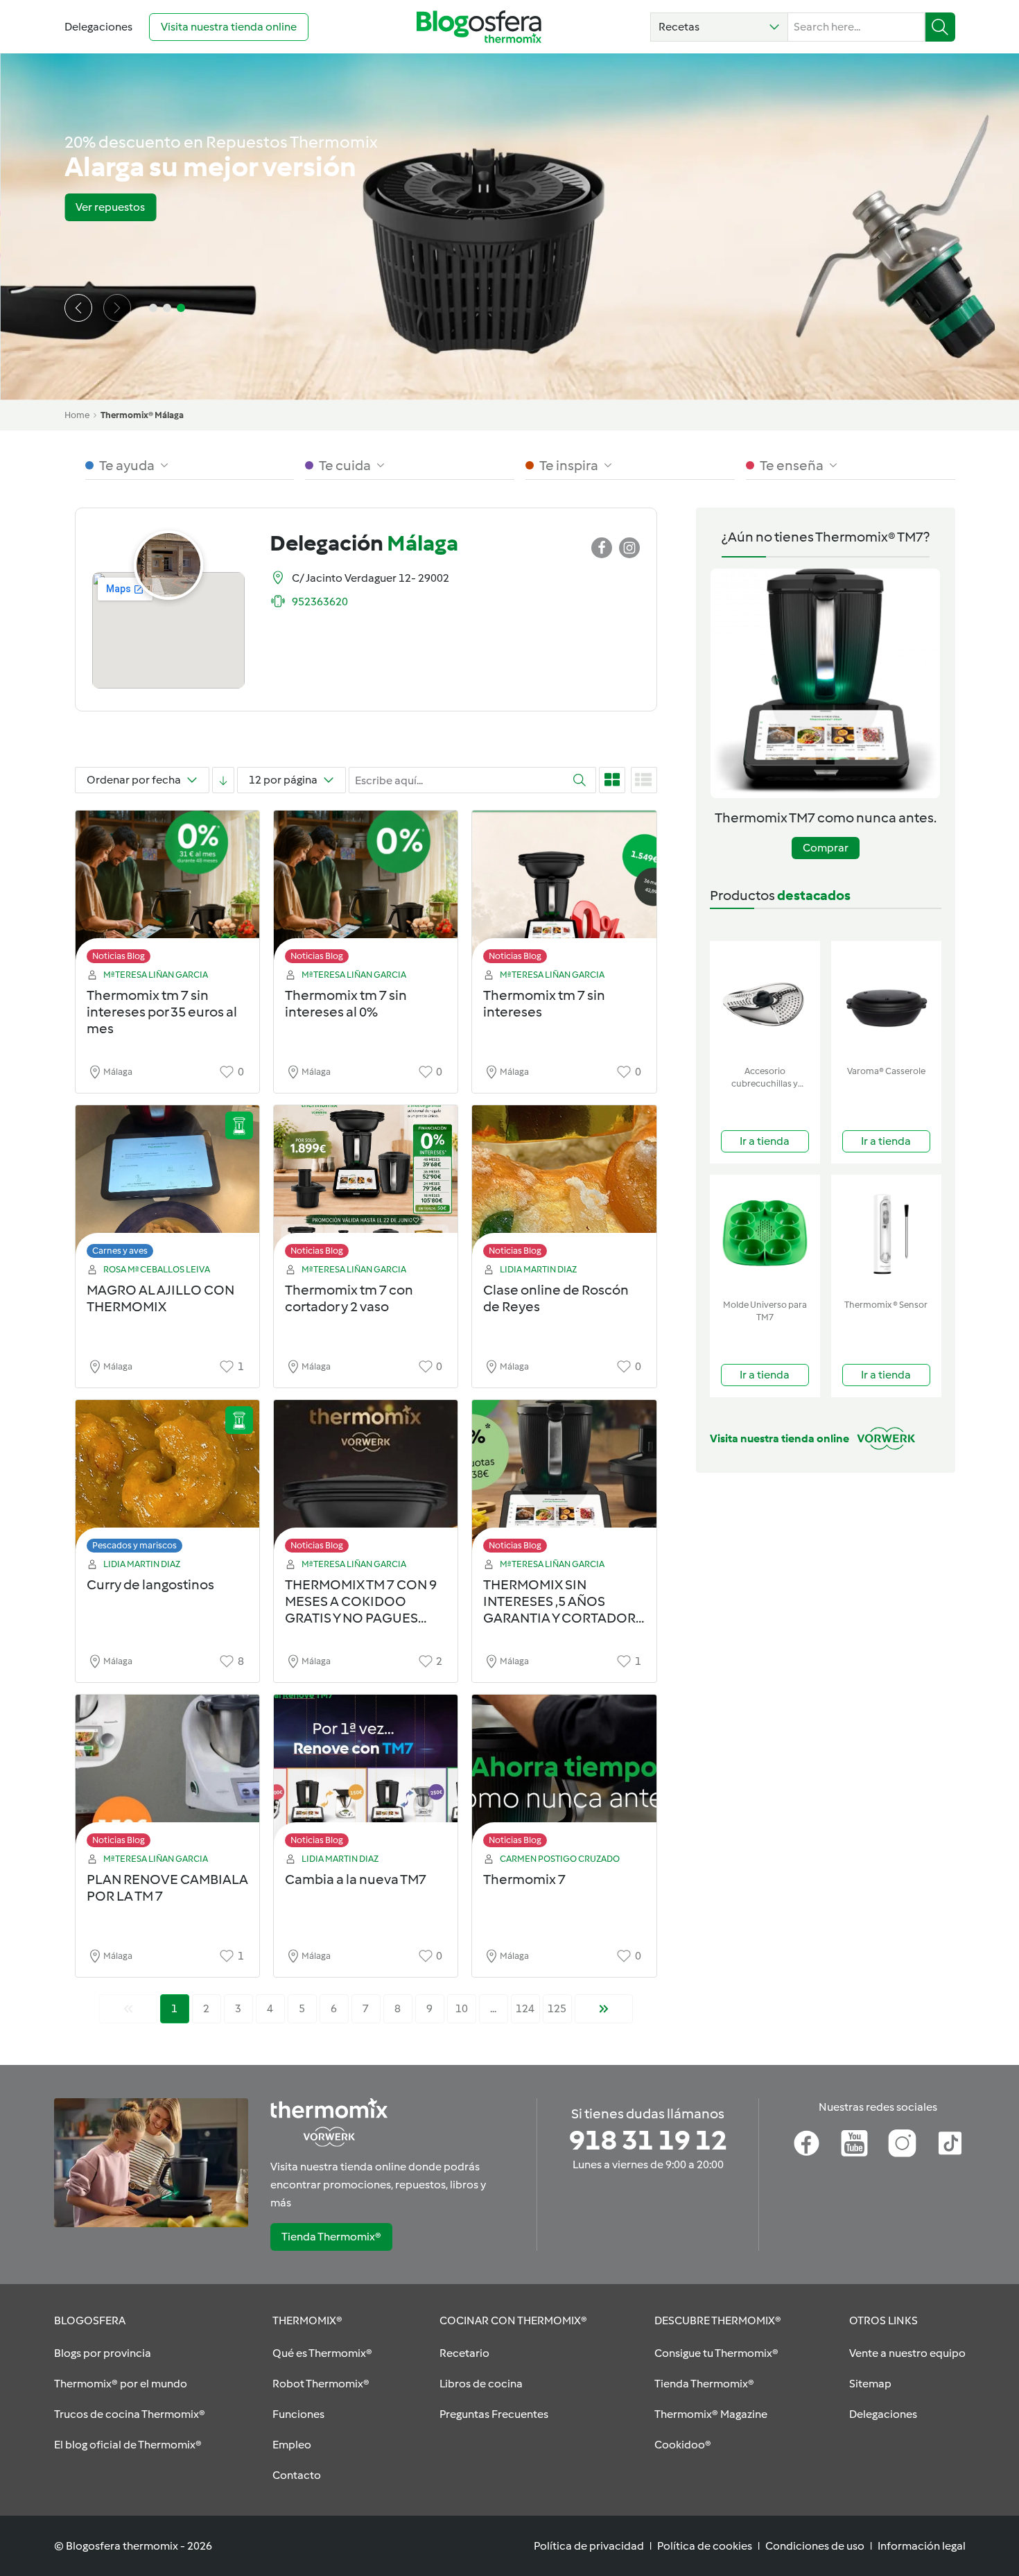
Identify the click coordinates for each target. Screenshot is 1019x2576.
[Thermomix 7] (564, 1775)
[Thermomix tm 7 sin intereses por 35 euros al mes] (167, 891)
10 (462, 2008)
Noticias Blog (119, 956)
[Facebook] (807, 2143)
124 (525, 2008)
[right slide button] (117, 308)
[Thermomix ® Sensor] (886, 1234)
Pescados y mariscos (134, 1545)
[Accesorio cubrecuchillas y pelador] (765, 1000)
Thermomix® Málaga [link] (142, 415)
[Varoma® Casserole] (886, 1000)
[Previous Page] (128, 2009)
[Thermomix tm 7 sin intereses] (564, 891)
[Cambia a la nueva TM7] (366, 1775)
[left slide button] (78, 308)
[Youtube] (854, 2143)
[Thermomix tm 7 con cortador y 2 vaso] (366, 1185)
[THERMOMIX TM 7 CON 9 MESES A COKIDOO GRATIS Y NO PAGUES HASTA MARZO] (366, 1480)
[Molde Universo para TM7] (765, 1234)
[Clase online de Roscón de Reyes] (564, 1185)
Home (77, 415)
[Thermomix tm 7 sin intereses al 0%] (366, 891)
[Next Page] (604, 2009)
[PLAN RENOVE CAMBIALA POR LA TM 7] (167, 1775)
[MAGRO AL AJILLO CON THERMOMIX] (167, 1185)
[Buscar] (940, 27)
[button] (719, 27)
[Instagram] (902, 2143)
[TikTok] (950, 2143)
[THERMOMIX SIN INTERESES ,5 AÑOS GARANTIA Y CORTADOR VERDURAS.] (564, 1480)
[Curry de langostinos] (167, 1480)
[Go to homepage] (479, 27)
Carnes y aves (120, 1251)
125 (557, 2008)
